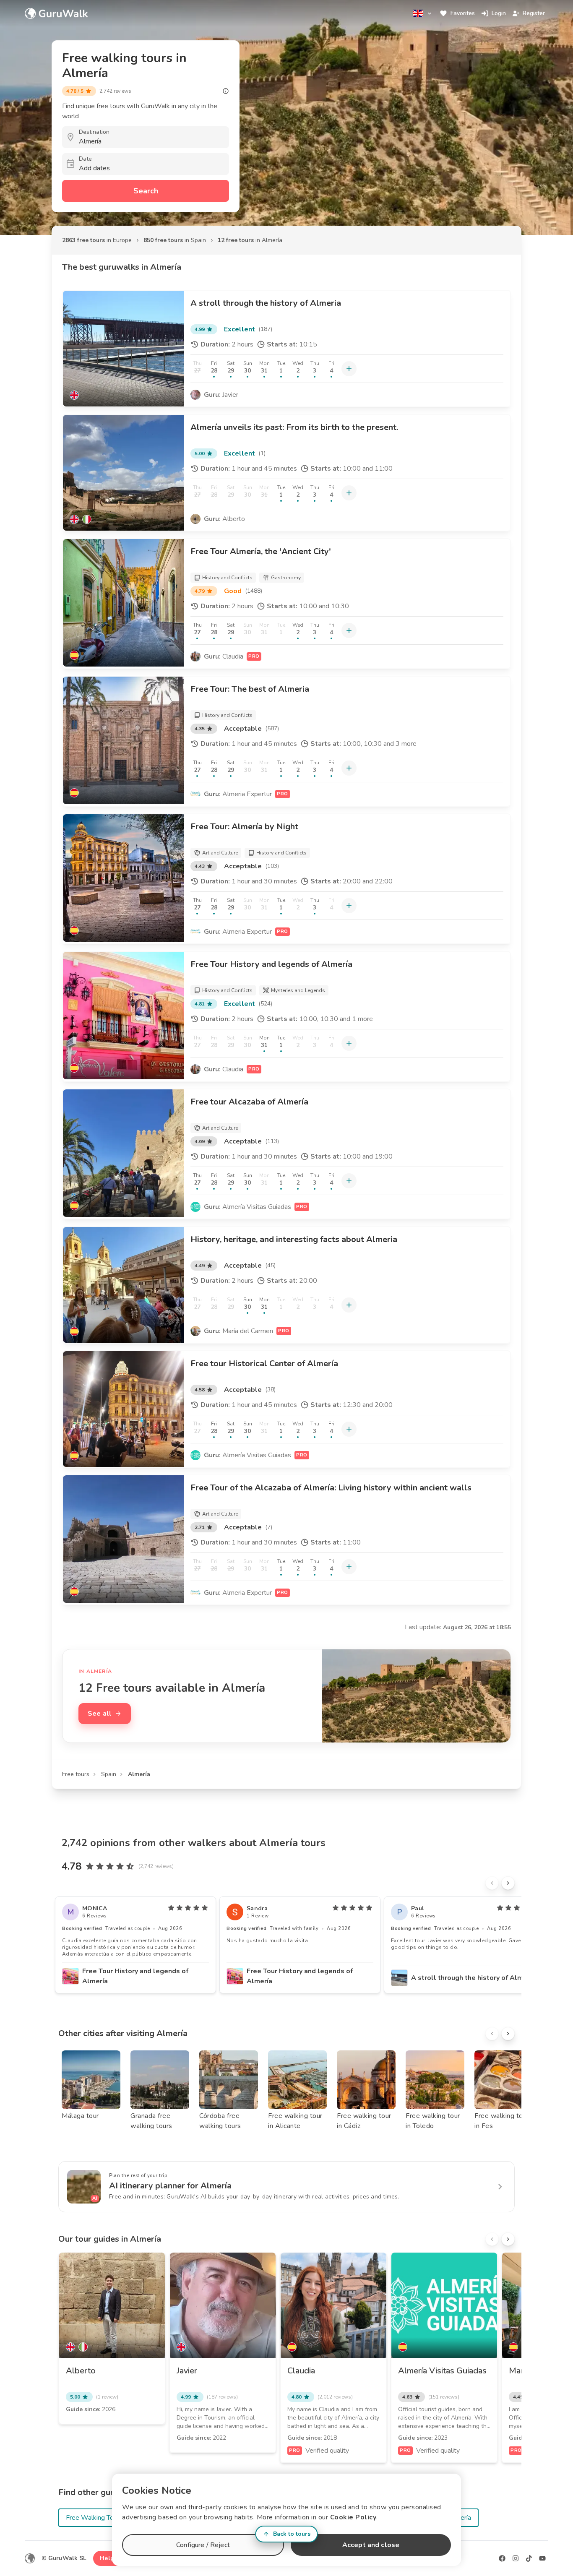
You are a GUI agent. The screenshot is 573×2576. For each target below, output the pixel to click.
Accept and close (371, 2545)
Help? (108, 2558)
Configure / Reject (203, 2545)
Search (146, 191)
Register (534, 13)
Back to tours (292, 2534)
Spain (109, 1774)
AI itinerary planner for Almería (170, 2186)
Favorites (463, 13)
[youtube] (542, 2558)
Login (499, 13)
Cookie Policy (353, 2517)
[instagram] (516, 2558)
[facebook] (502, 2558)
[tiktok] (529, 2558)
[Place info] (226, 91)
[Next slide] (508, 1883)
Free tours (76, 1774)
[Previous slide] (492, 1883)
